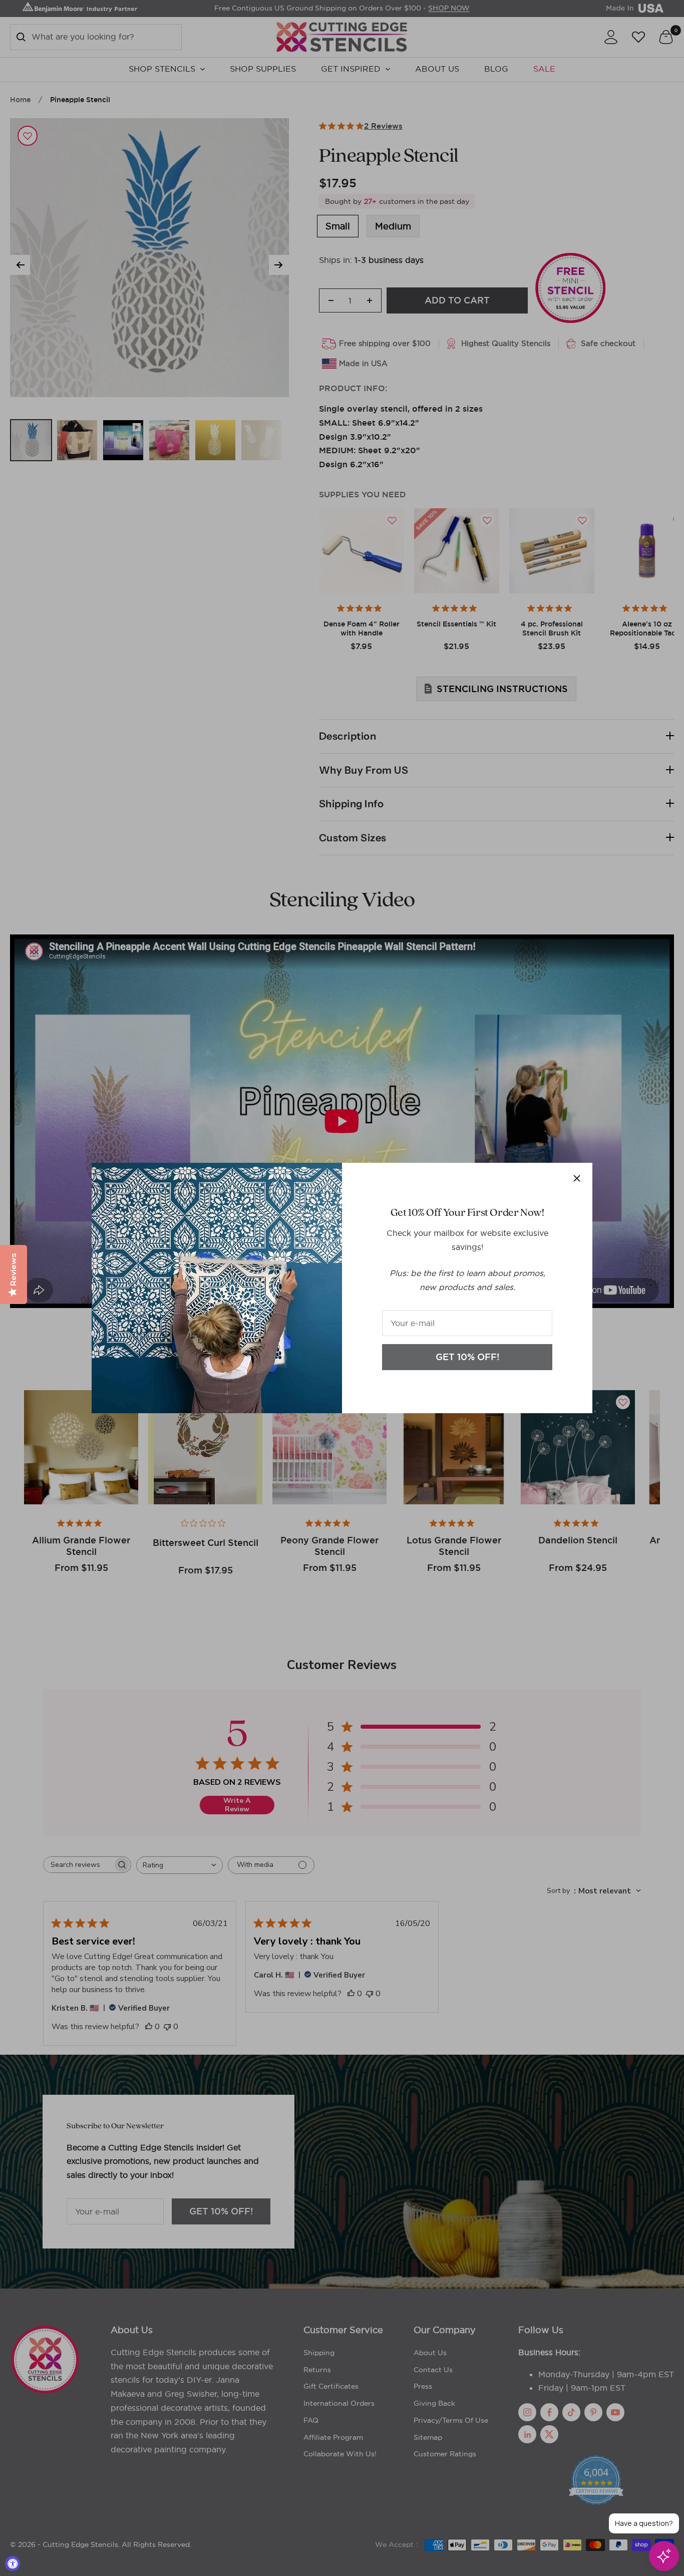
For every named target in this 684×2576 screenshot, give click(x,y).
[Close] (577, 1178)
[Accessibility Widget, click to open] (13, 2563)
